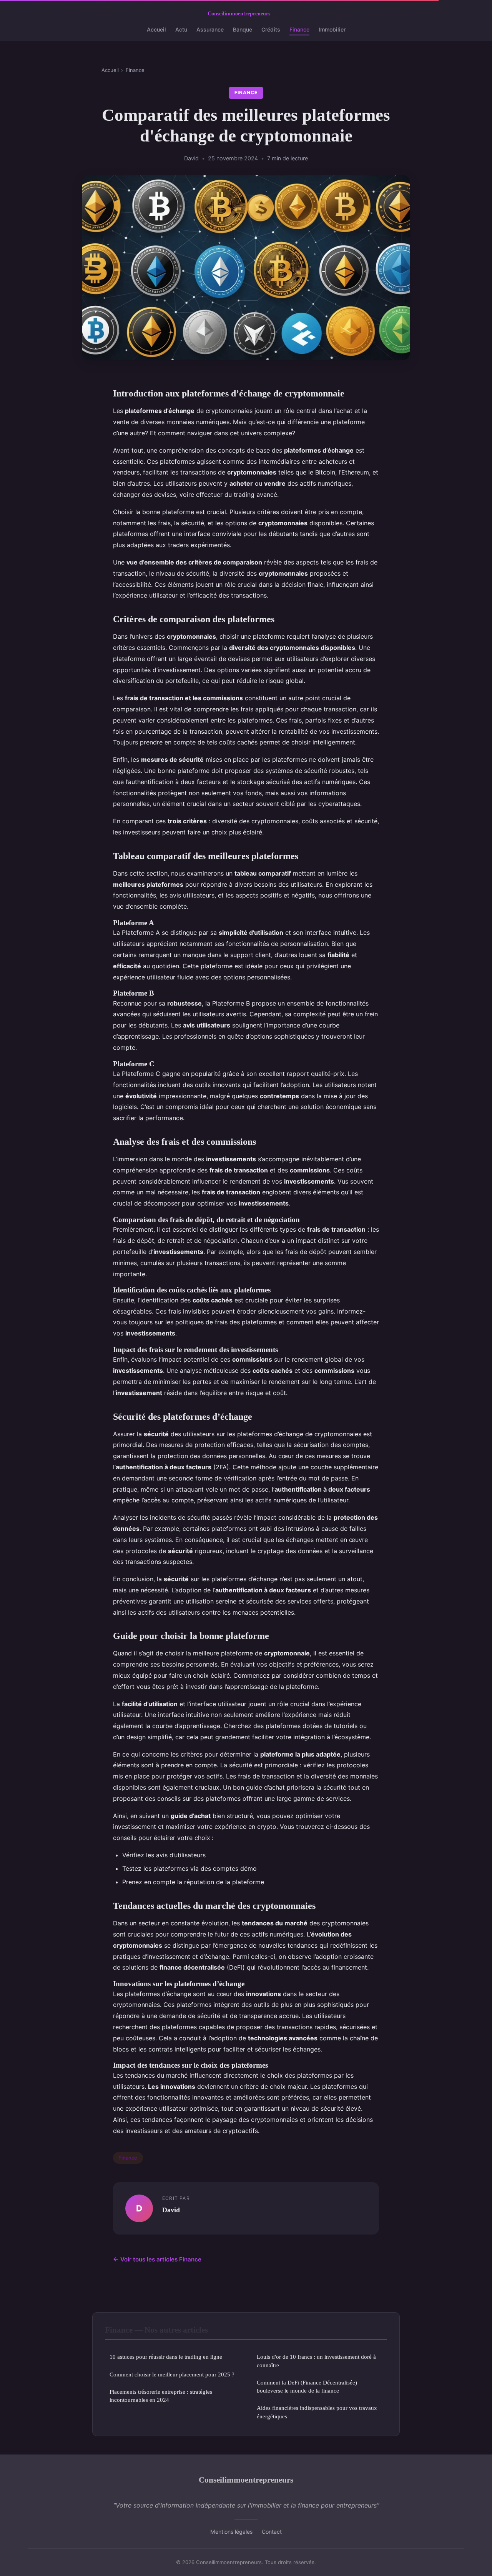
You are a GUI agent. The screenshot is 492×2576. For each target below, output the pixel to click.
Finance (299, 29)
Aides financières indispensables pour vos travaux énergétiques (317, 2412)
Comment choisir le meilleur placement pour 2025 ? (172, 2374)
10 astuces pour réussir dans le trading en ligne (166, 2357)
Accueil (156, 29)
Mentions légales (231, 2532)
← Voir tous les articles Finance (157, 2259)
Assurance (210, 29)
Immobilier (332, 29)
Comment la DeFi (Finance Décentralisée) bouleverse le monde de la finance (307, 2386)
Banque (243, 29)
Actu (181, 29)
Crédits (271, 29)
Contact (272, 2532)
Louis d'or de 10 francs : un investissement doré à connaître (316, 2361)
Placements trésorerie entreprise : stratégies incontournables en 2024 (161, 2396)
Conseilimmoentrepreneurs (246, 2480)
